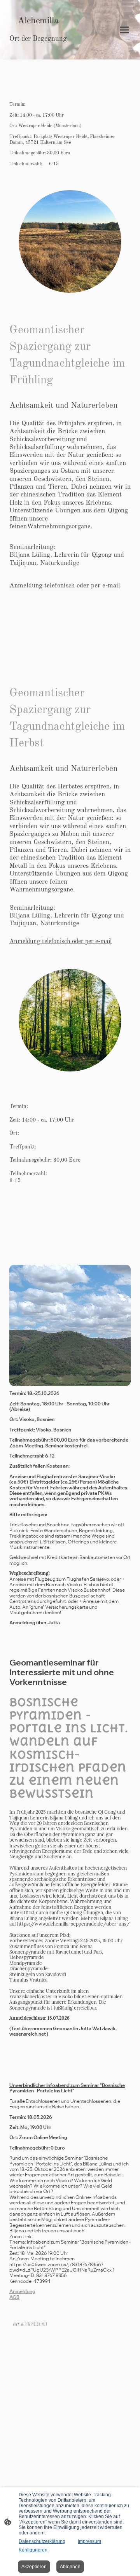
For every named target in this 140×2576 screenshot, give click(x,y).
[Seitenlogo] (38, 50)
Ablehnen (70, 2567)
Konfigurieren (33, 2550)
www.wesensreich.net (30, 2324)
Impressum (89, 2541)
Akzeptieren (34, 2567)
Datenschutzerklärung (42, 2541)
